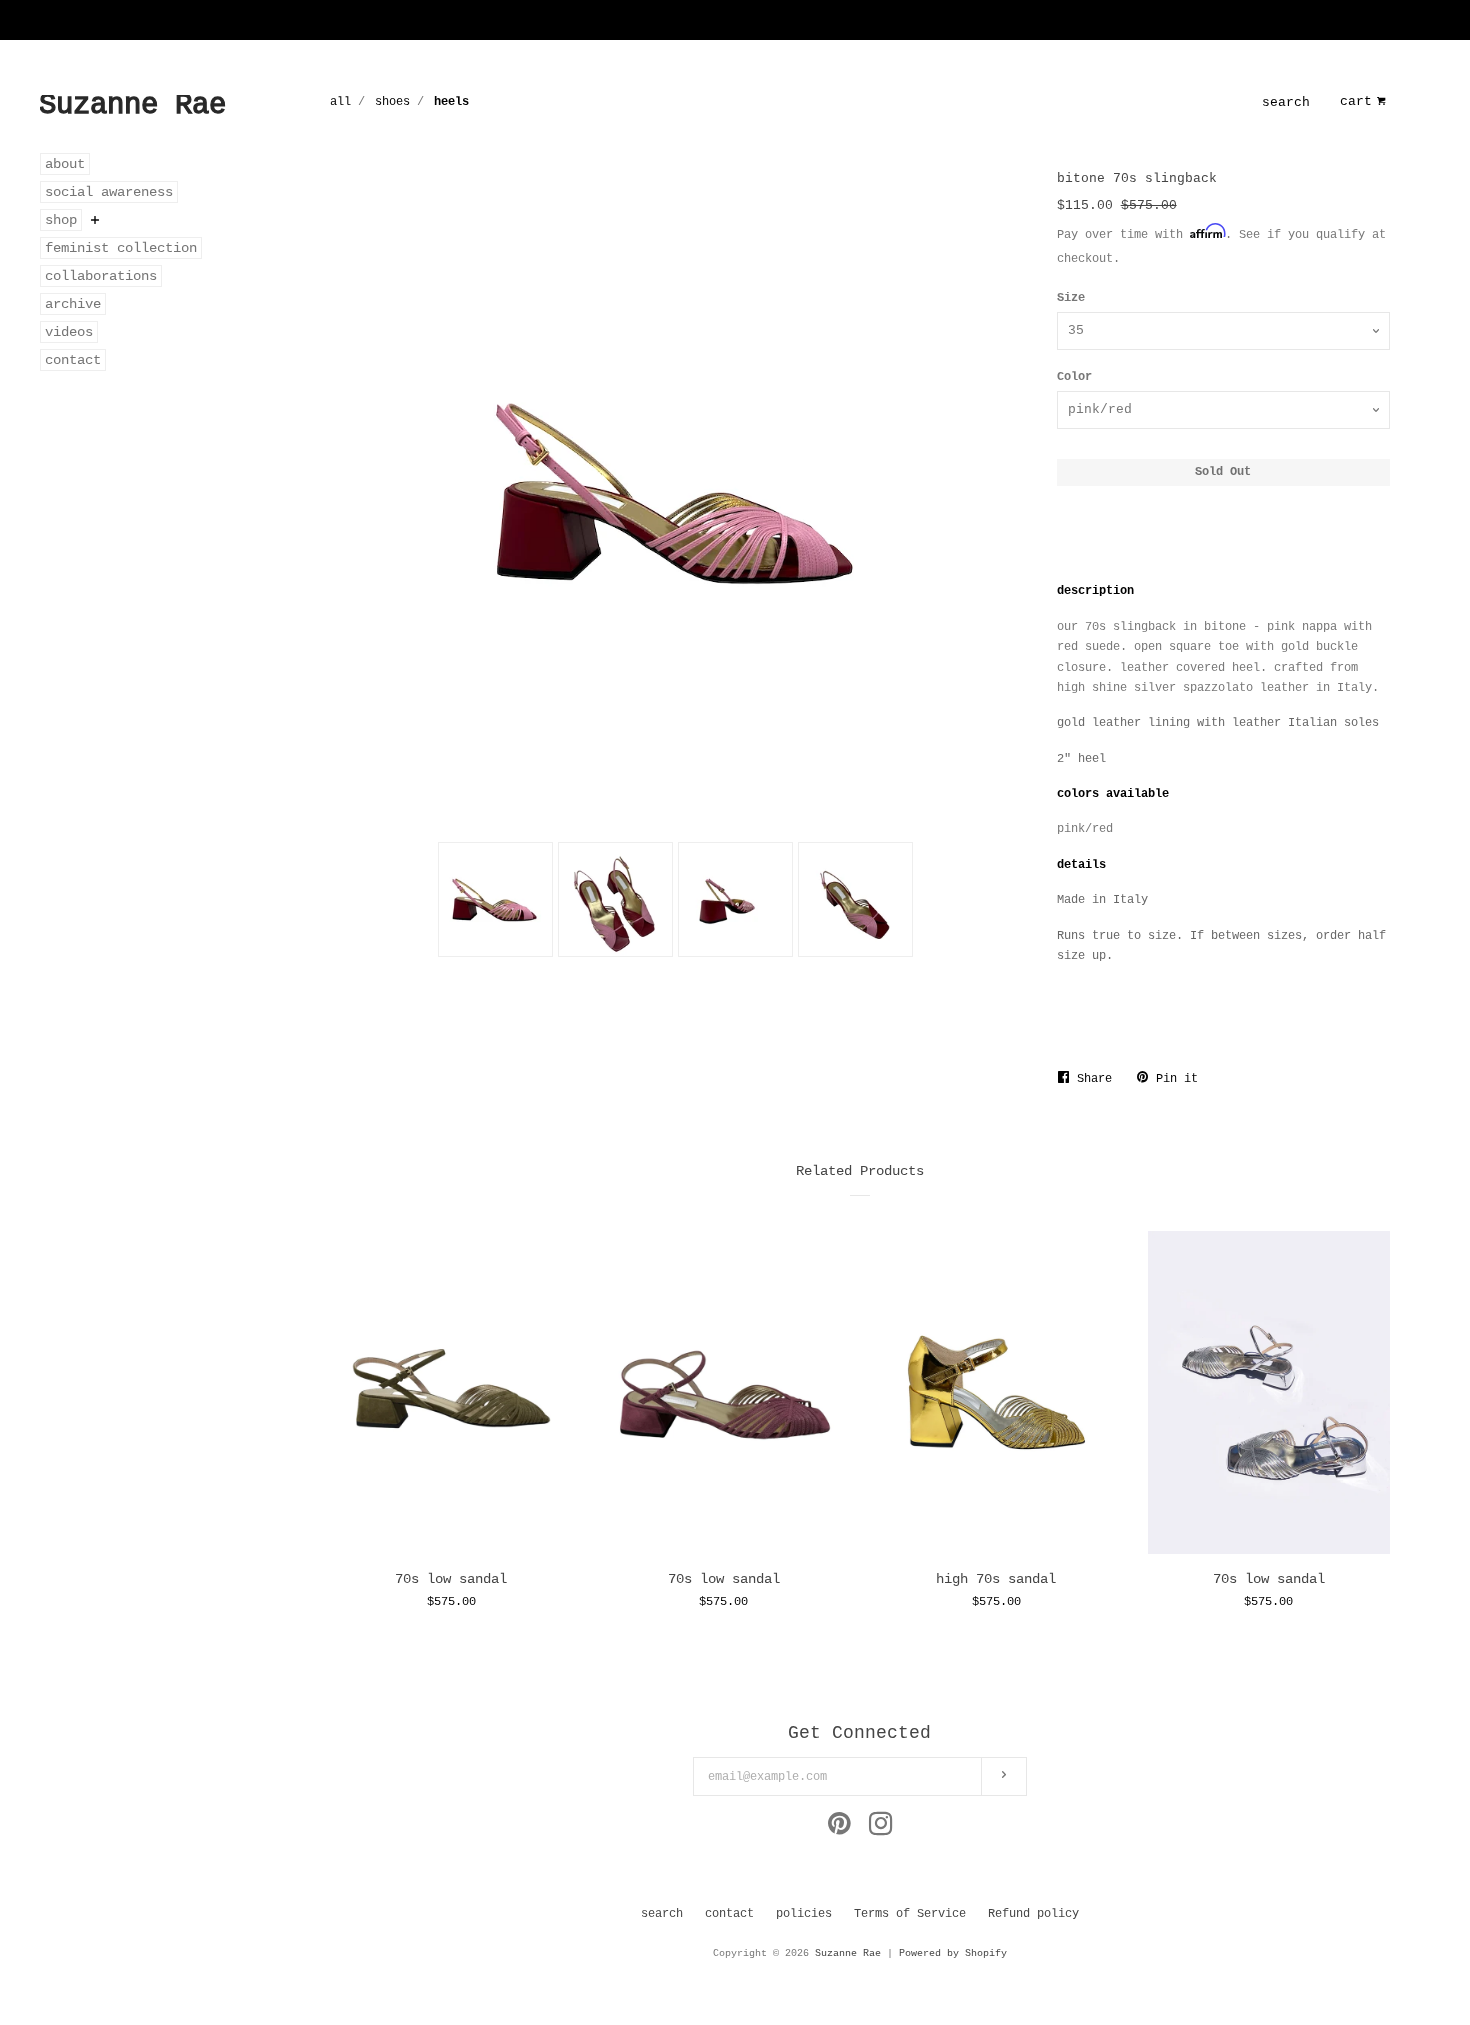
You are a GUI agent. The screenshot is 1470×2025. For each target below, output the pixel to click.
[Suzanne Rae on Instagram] (881, 1830)
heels (451, 102)
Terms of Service (910, 1914)
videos (69, 332)
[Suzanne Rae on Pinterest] (839, 1830)
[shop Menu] (95, 220)
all (340, 102)
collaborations (101, 276)
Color (1074, 377)
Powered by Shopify (953, 1953)
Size (1071, 298)
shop (61, 220)
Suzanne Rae (848, 1953)
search (1286, 102)
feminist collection (121, 248)
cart (1356, 101)
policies (804, 1914)
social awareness (109, 192)
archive (73, 304)
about (65, 164)
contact (73, 360)
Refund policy (1033, 1914)
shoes (392, 102)
